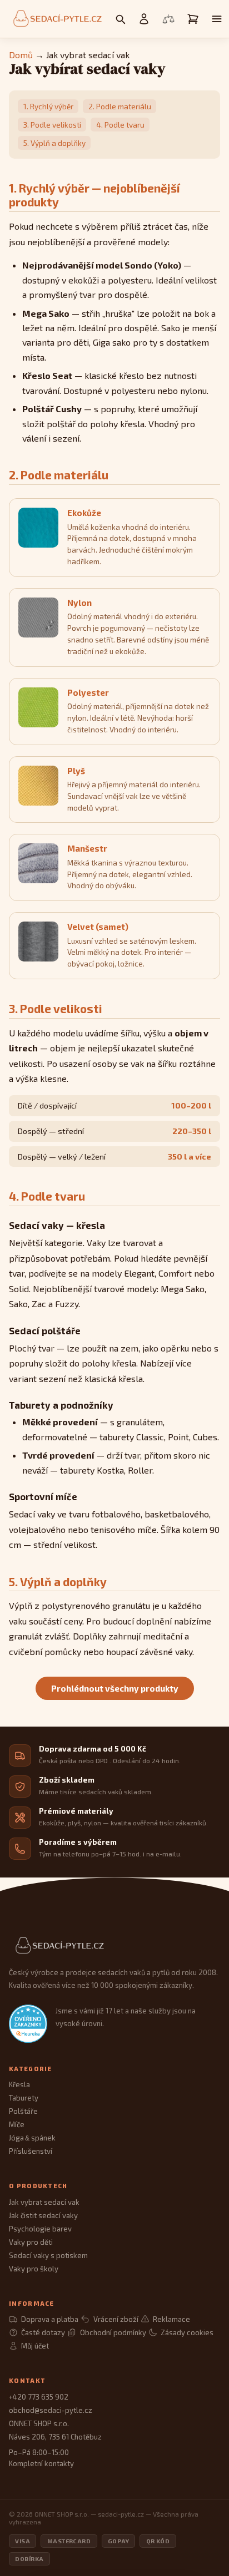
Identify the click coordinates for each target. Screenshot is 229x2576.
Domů (21, 55)
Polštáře (23, 2111)
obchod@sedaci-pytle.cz (51, 2410)
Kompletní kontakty (41, 2463)
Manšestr (87, 848)
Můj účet (35, 2346)
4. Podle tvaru (120, 125)
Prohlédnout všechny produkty (115, 1688)
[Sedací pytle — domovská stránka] (56, 19)
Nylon (79, 603)
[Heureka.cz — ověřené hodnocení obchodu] (28, 2024)
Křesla (19, 2084)
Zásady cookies (187, 2332)
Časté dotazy (43, 2332)
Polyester (88, 692)
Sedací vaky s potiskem (48, 2255)
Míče (17, 2124)
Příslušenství (31, 2151)
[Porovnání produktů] (168, 19)
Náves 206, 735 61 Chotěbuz (55, 2437)
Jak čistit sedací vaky (43, 2215)
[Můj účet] (144, 19)
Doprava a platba (50, 2319)
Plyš (76, 771)
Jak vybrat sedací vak (44, 2202)
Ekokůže (84, 513)
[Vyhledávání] (120, 19)
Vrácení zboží (116, 2319)
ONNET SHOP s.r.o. (39, 2423)
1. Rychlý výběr (48, 106)
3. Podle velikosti (52, 125)
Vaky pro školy (34, 2269)
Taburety (24, 2098)
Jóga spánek (32, 2138)
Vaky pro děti (31, 2242)
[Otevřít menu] (217, 19)
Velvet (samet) (98, 927)
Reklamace (171, 2319)
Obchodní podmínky (113, 2332)
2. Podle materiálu (120, 106)
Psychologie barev (40, 2229)
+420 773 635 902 (39, 2397)
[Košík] (193, 19)
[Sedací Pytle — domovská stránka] (114, 1946)
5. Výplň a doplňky (54, 143)
